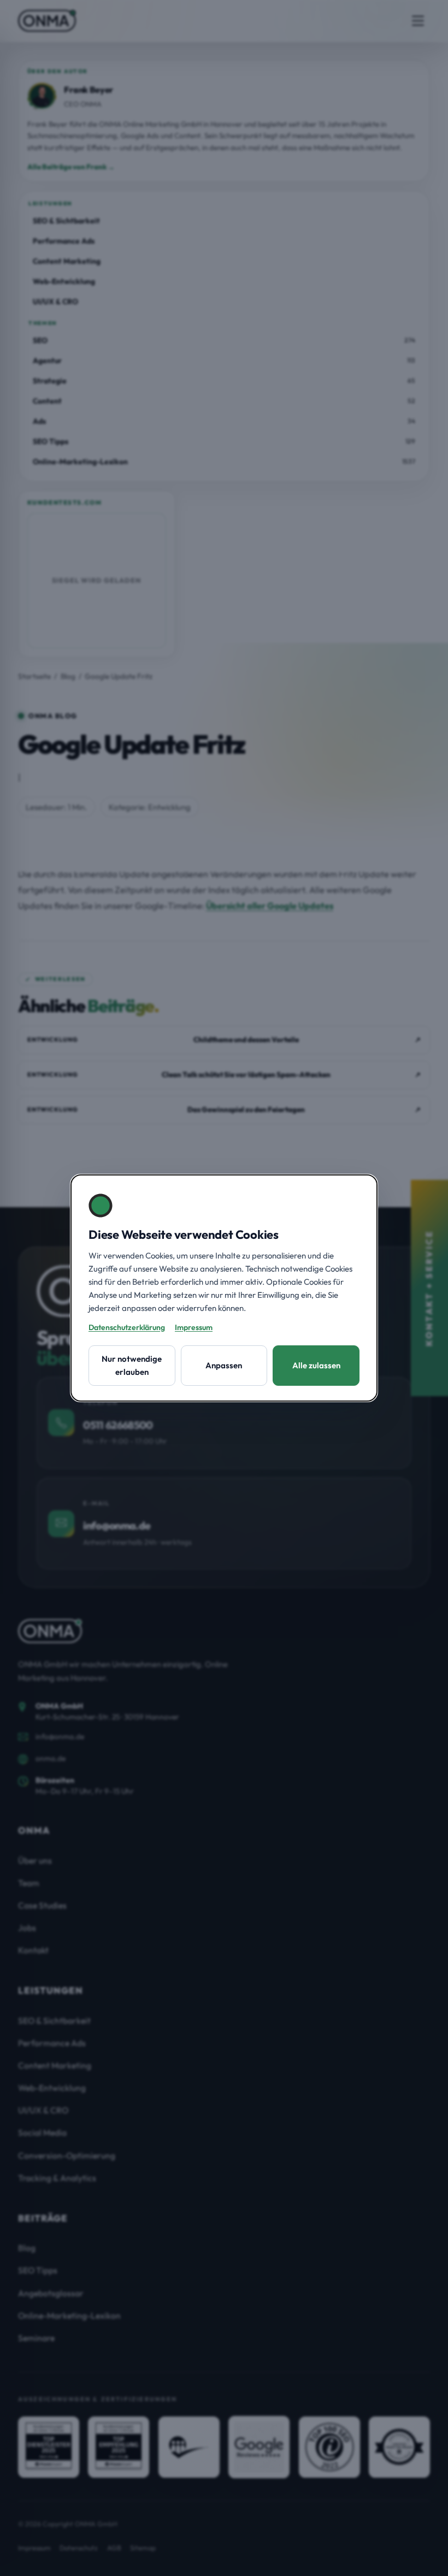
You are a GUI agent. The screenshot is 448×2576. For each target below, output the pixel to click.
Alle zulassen (316, 1365)
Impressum (194, 1327)
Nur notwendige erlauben (132, 1365)
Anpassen (224, 1365)
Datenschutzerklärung (127, 1327)
